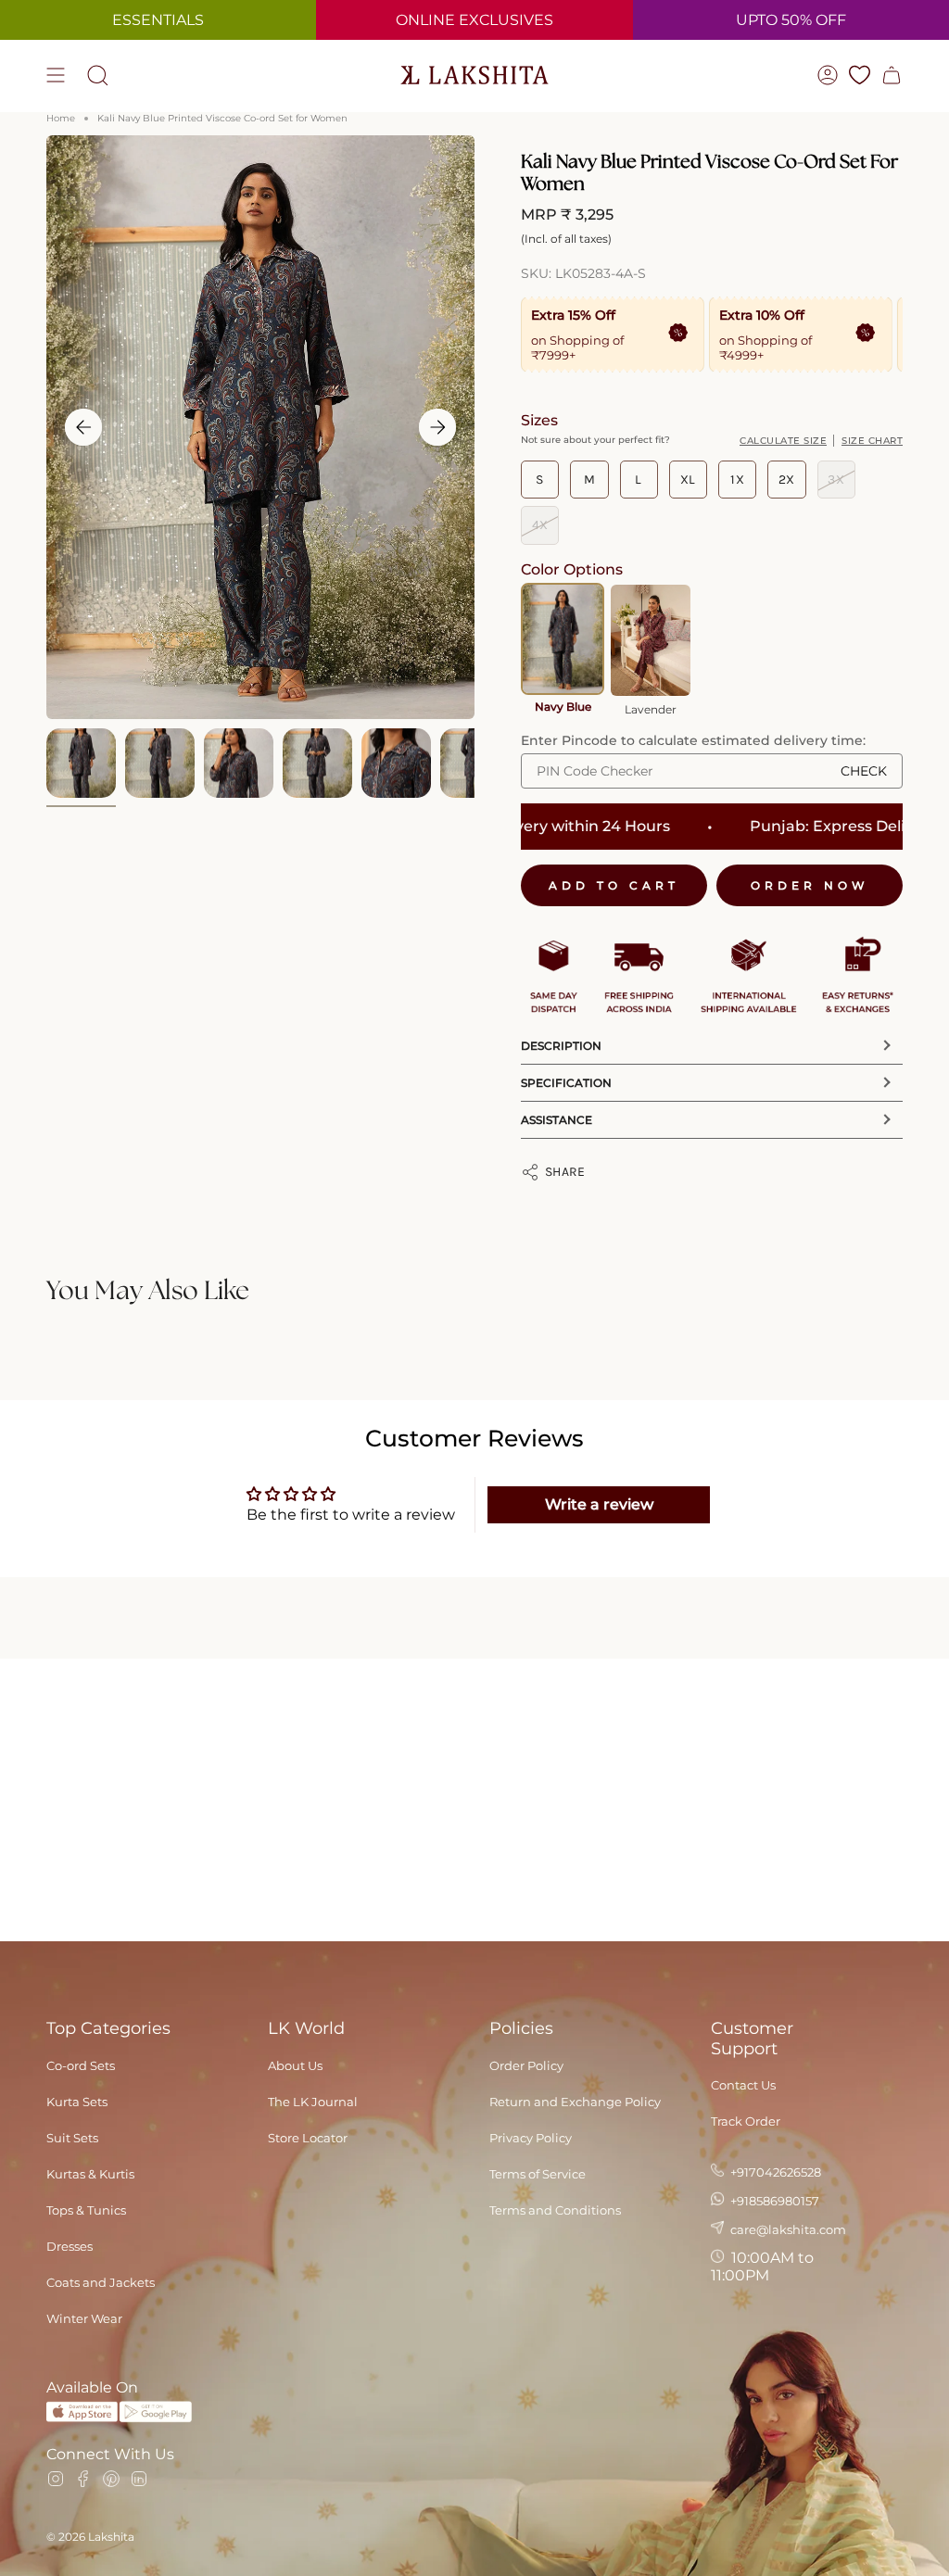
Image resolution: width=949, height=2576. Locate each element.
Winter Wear (84, 2318)
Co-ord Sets (81, 2065)
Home (61, 118)
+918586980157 (773, 2201)
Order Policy (526, 2065)
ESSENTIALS (158, 20)
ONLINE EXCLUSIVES (474, 20)
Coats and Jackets (101, 2282)
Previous (83, 427)
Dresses (70, 2246)
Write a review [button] (599, 1504)
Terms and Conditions (555, 2210)
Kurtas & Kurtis (90, 2174)
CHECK (864, 771)
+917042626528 (774, 2172)
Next (437, 427)
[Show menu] (56, 75)
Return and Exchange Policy (575, 2102)
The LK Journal (313, 2102)
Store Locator (308, 2138)
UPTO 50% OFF (791, 20)
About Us (295, 2065)
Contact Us (743, 2085)
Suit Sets (72, 2138)
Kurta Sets (77, 2102)
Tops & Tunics (86, 2210)
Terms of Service (538, 2174)
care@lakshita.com (787, 2229)
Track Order (746, 2121)
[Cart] (892, 75)
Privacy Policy (531, 2138)
